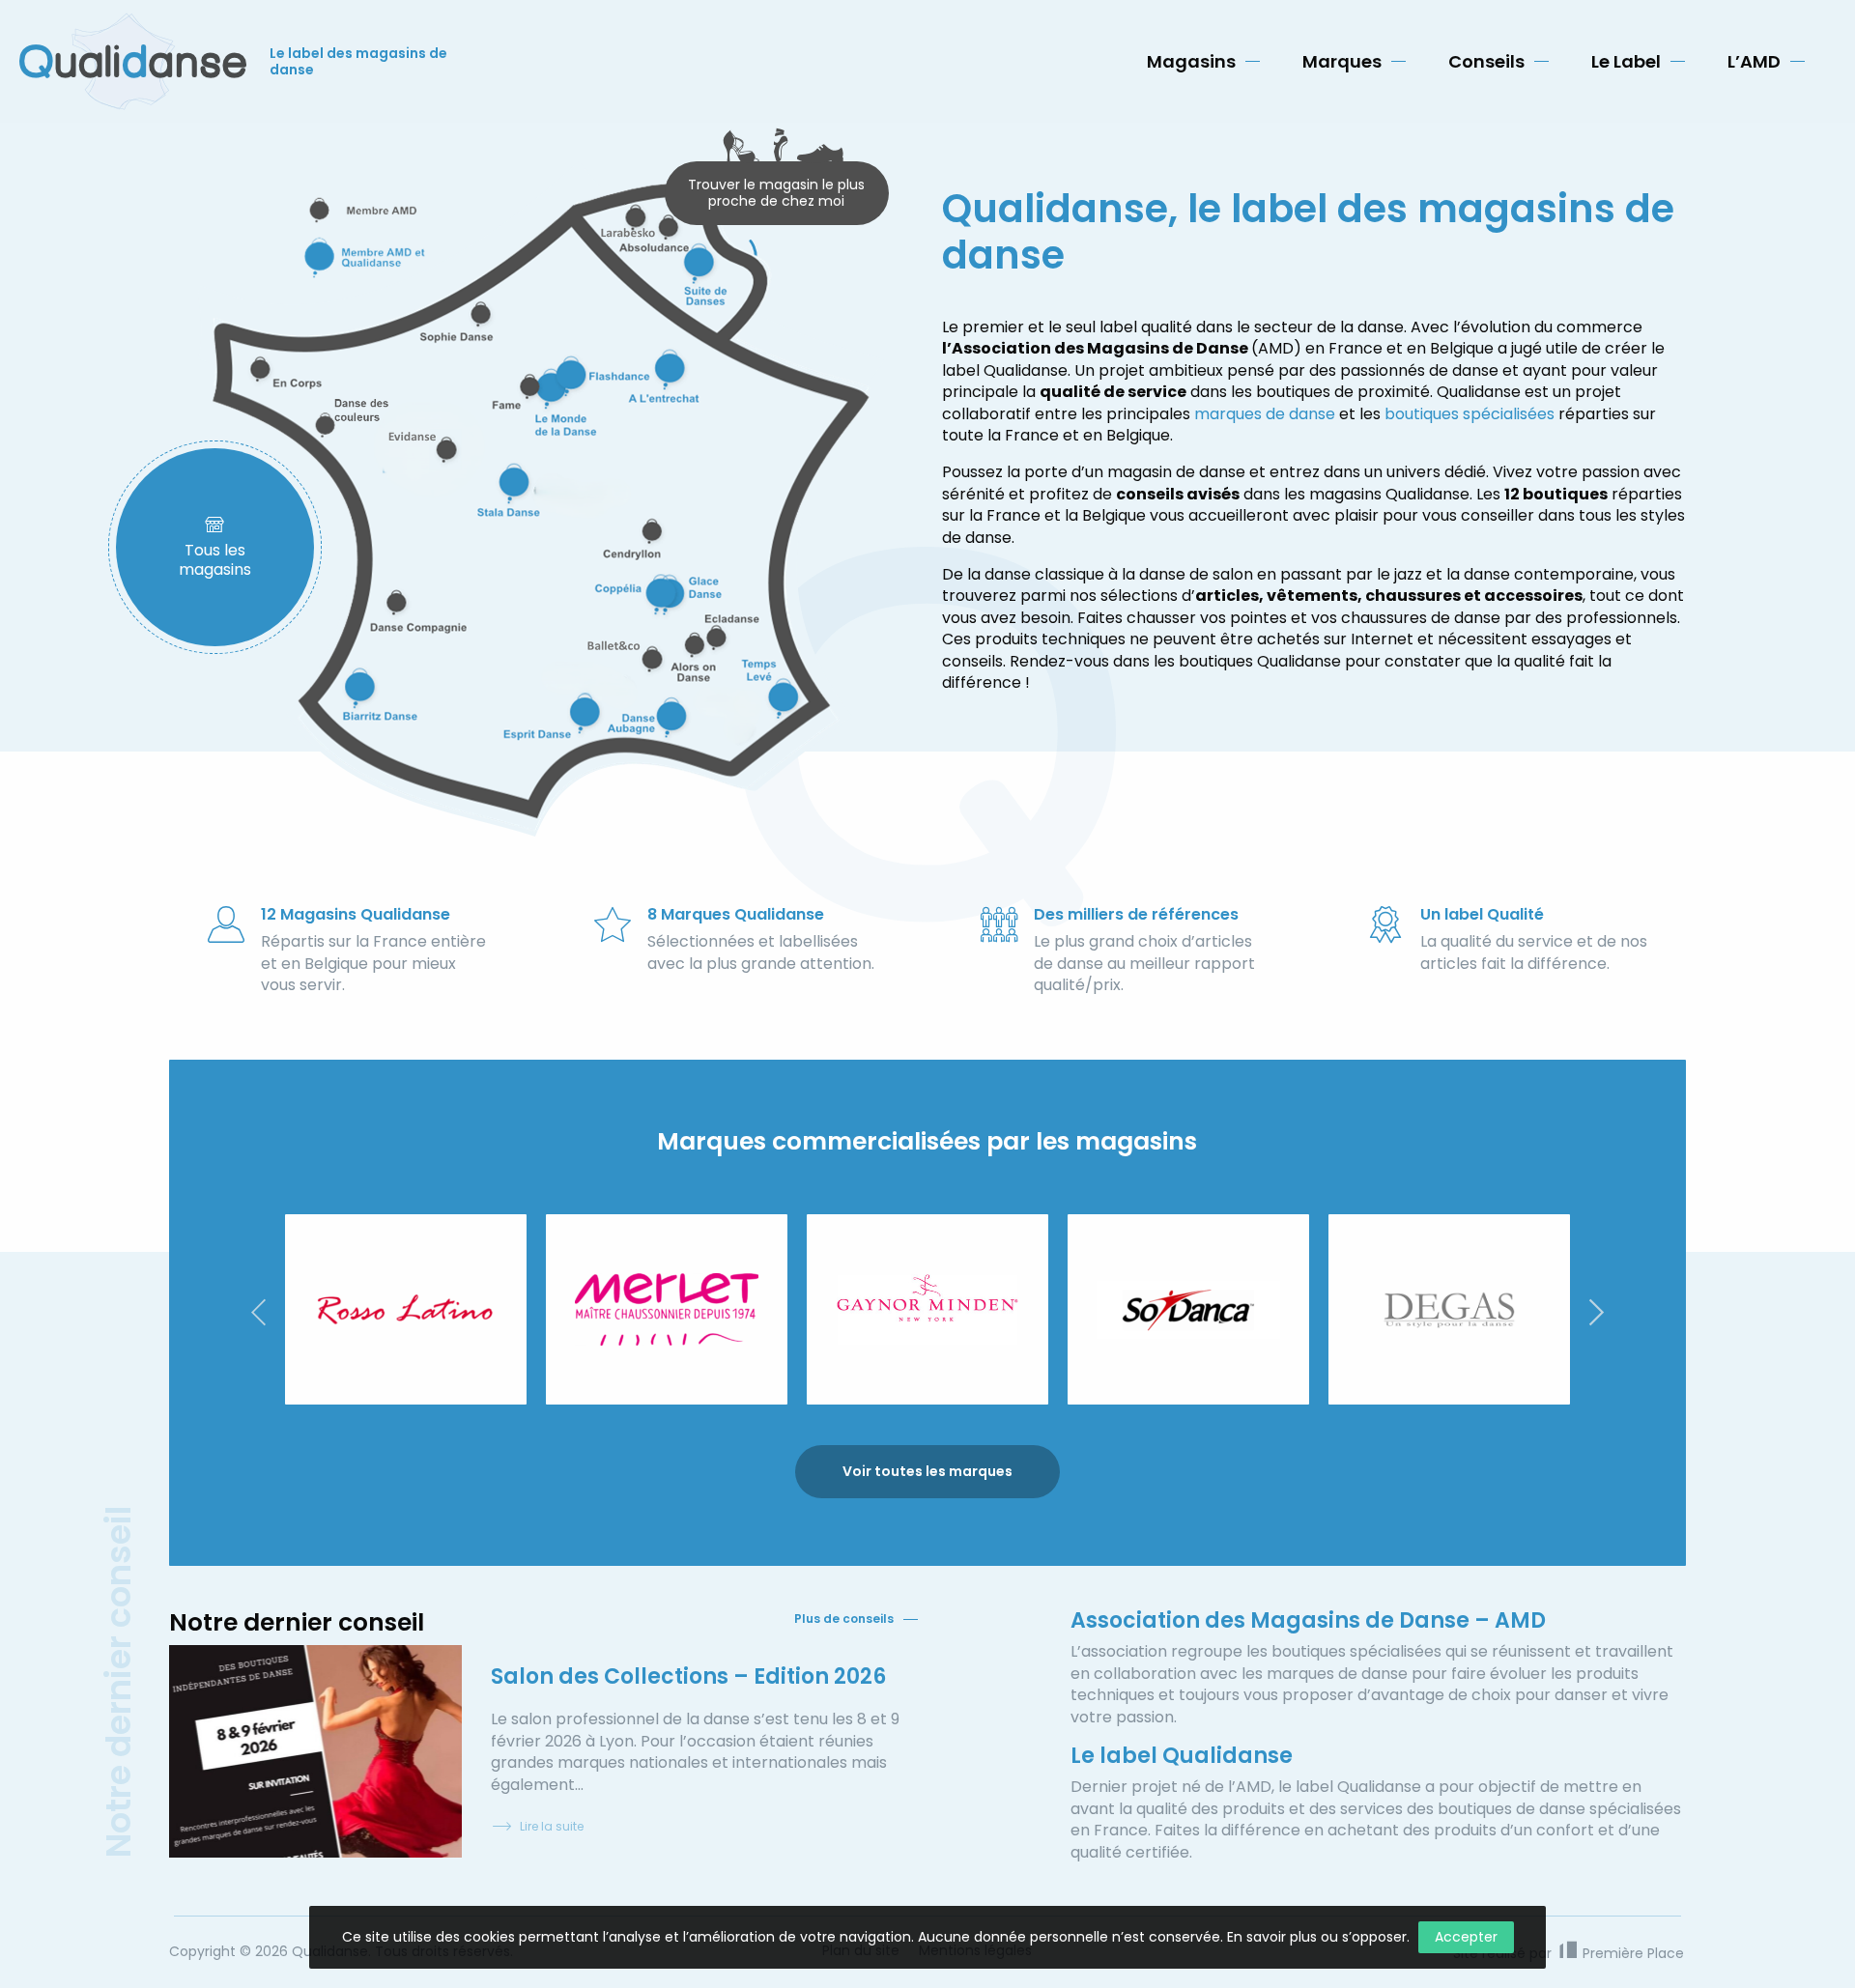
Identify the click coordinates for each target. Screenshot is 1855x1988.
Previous (258, 1312)
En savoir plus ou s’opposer (1317, 1937)
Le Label (1626, 61)
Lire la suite (552, 1826)
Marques (1342, 61)
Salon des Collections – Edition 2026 (688, 1676)
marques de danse (1265, 414)
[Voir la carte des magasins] (541, 499)
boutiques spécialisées (1470, 414)
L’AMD (1754, 61)
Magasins (1191, 61)
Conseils (1486, 61)
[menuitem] (1203, 62)
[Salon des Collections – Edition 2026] (315, 1751)
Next (1597, 1312)
